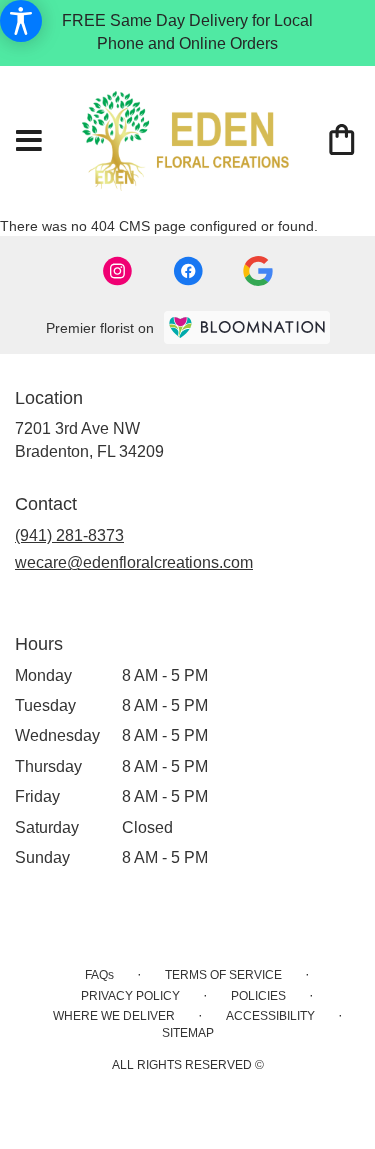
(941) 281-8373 (69, 535)
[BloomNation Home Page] (247, 327)
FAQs (99, 975)
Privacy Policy (130, 996)
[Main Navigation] (29, 142)
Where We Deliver (114, 1016)
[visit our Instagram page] (118, 271)
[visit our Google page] (258, 271)
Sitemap (188, 1033)
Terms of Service (223, 975)
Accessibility (270, 1016)
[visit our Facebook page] (188, 271)
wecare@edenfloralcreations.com (134, 562)
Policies (258, 996)
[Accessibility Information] (21, 21)
